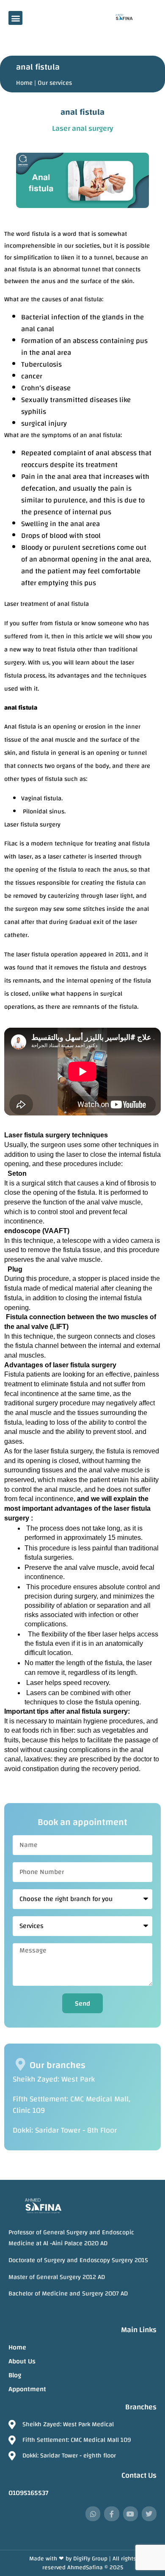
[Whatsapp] (93, 2514)
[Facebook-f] (111, 2514)
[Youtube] (131, 2514)
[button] (15, 18)
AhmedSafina (85, 2568)
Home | (26, 83)
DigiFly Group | (93, 2559)
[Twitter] (149, 2514)
